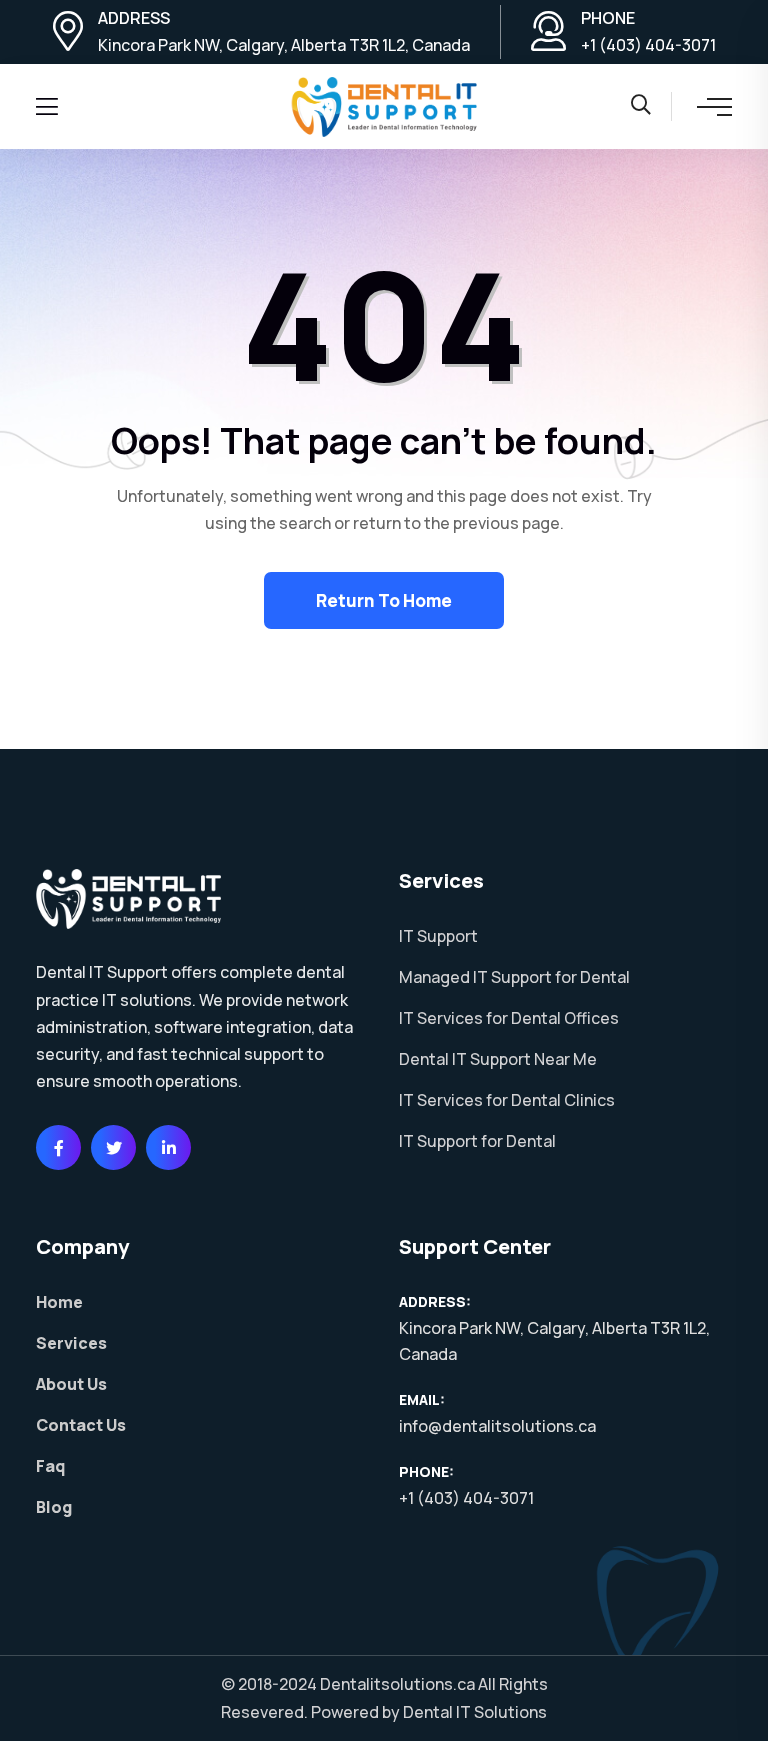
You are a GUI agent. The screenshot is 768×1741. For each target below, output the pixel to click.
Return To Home (384, 600)
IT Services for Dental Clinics (507, 1100)
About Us (71, 1384)
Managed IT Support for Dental (514, 977)
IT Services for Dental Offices (509, 1018)
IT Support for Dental (477, 1141)
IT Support (438, 936)
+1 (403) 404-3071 (648, 45)
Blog (54, 1507)
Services (71, 1343)
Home (59, 1302)
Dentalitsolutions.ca (397, 1684)
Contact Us (81, 1425)
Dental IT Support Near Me (498, 1059)
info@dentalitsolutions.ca (497, 1426)
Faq (50, 1466)
